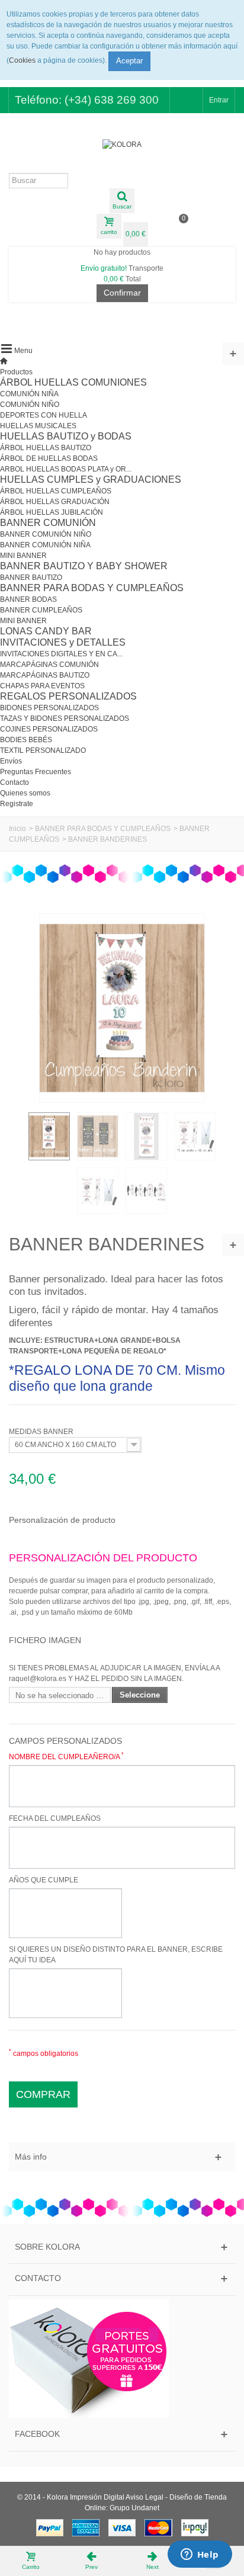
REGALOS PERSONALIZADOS (68, 696)
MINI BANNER (23, 556)
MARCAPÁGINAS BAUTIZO (45, 675)
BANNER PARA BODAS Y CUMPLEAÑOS (92, 588)
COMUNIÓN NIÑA (29, 394)
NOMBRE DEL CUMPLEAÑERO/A (66, 1756)
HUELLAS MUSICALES (38, 426)
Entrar (219, 100)
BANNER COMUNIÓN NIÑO (46, 534)
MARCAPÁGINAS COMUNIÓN (49, 665)
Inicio (17, 829)
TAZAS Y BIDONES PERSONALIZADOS (65, 718)
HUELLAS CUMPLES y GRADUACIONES (91, 479)
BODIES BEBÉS (26, 740)
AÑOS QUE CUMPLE (44, 1880)
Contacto (15, 782)
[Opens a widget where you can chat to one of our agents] (200, 2555)
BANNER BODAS (28, 599)
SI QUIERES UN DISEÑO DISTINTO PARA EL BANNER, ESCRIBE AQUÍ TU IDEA (116, 1955)
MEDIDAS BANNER (42, 1432)
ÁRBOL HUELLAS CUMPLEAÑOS (56, 491)
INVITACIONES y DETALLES (63, 642)
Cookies (22, 60)
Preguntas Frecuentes (36, 772)
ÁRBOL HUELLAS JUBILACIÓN (52, 512)
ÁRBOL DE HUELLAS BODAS (49, 458)
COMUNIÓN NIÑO (30, 405)
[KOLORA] (122, 145)
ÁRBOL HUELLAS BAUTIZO (46, 448)
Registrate (17, 804)
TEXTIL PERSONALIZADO (43, 750)
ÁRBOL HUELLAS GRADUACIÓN (55, 502)
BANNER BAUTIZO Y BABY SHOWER (84, 566)
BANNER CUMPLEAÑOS (41, 610)
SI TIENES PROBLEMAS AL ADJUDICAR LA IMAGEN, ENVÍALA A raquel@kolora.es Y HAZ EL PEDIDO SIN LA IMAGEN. (114, 1673)
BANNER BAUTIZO (31, 578)
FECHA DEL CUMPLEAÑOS (55, 1818)
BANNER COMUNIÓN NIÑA (45, 545)
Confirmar (122, 293)
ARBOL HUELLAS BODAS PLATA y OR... (66, 469)
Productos (16, 372)
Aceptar (129, 61)
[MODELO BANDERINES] (49, 1136)
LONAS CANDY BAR (46, 631)
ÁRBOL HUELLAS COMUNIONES (73, 382)
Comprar (43, 2094)
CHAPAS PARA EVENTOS (42, 686)
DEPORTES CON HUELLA (44, 415)
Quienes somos (25, 793)
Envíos (11, 761)
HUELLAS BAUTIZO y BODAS (66, 436)
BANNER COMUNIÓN (48, 523)
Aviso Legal (145, 2497)
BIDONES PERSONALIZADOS (49, 708)
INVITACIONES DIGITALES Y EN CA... (61, 654)
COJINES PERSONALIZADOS (49, 729)
